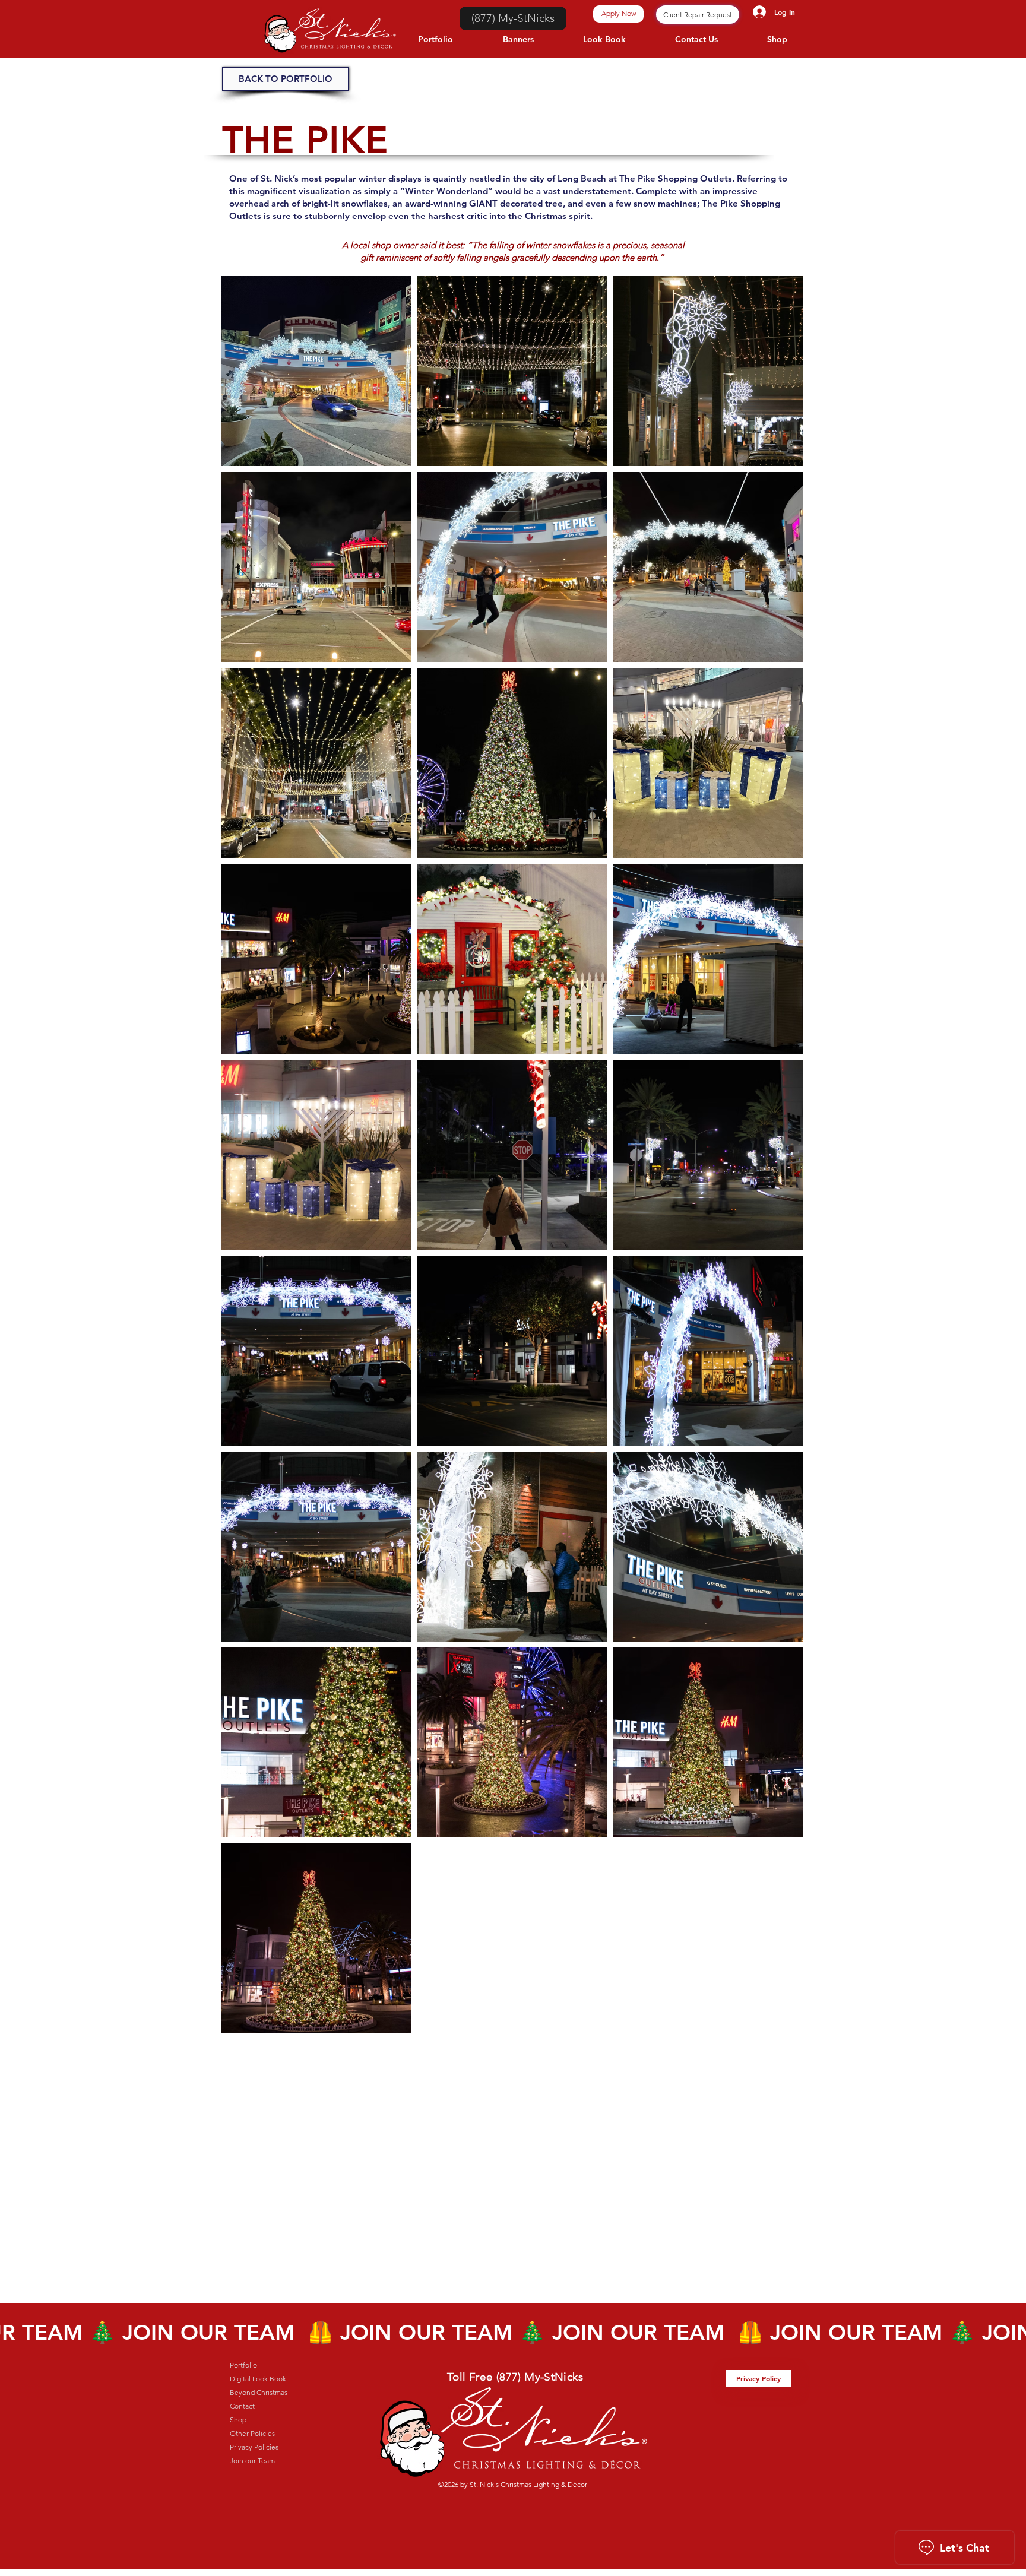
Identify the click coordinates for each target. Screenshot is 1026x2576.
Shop (238, 2420)
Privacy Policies (254, 2447)
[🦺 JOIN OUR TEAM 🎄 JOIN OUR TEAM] (513, 2332)
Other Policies (252, 2433)
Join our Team (252, 2461)
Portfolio (243, 2365)
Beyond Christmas (259, 2392)
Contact (242, 2406)
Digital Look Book (258, 2379)
